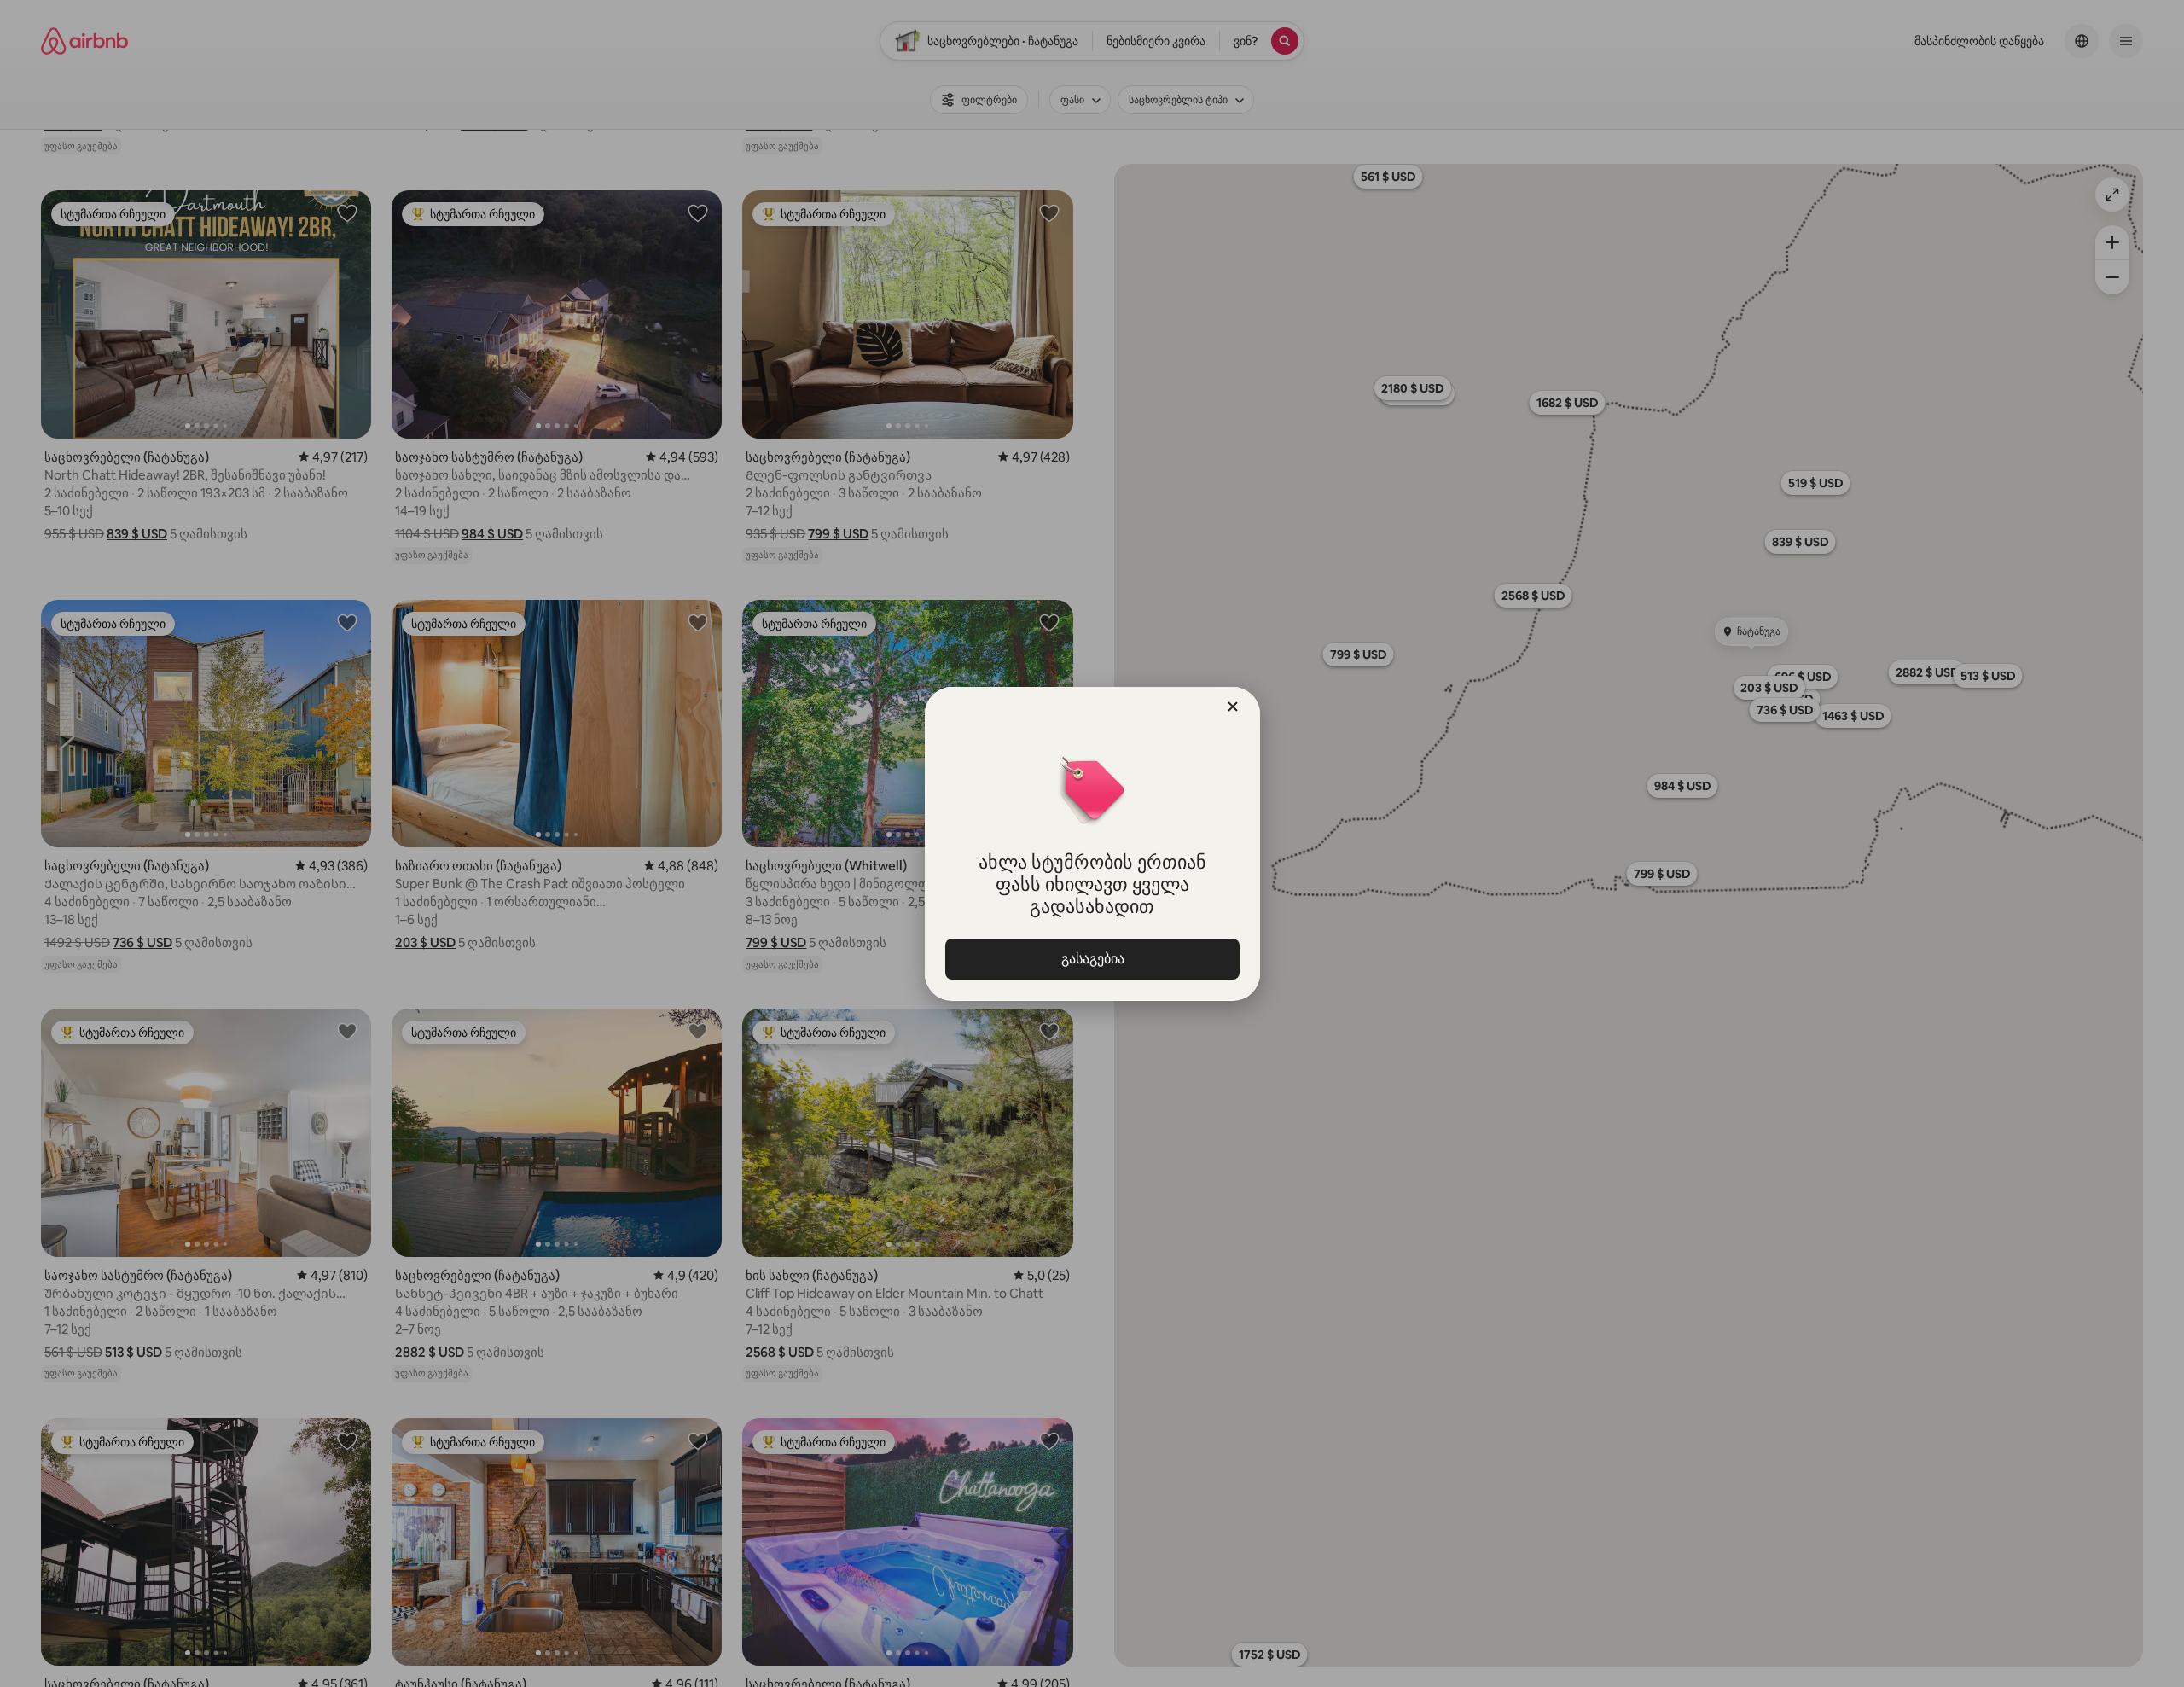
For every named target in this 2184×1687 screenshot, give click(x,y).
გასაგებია (1092, 959)
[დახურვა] (1233, 707)
